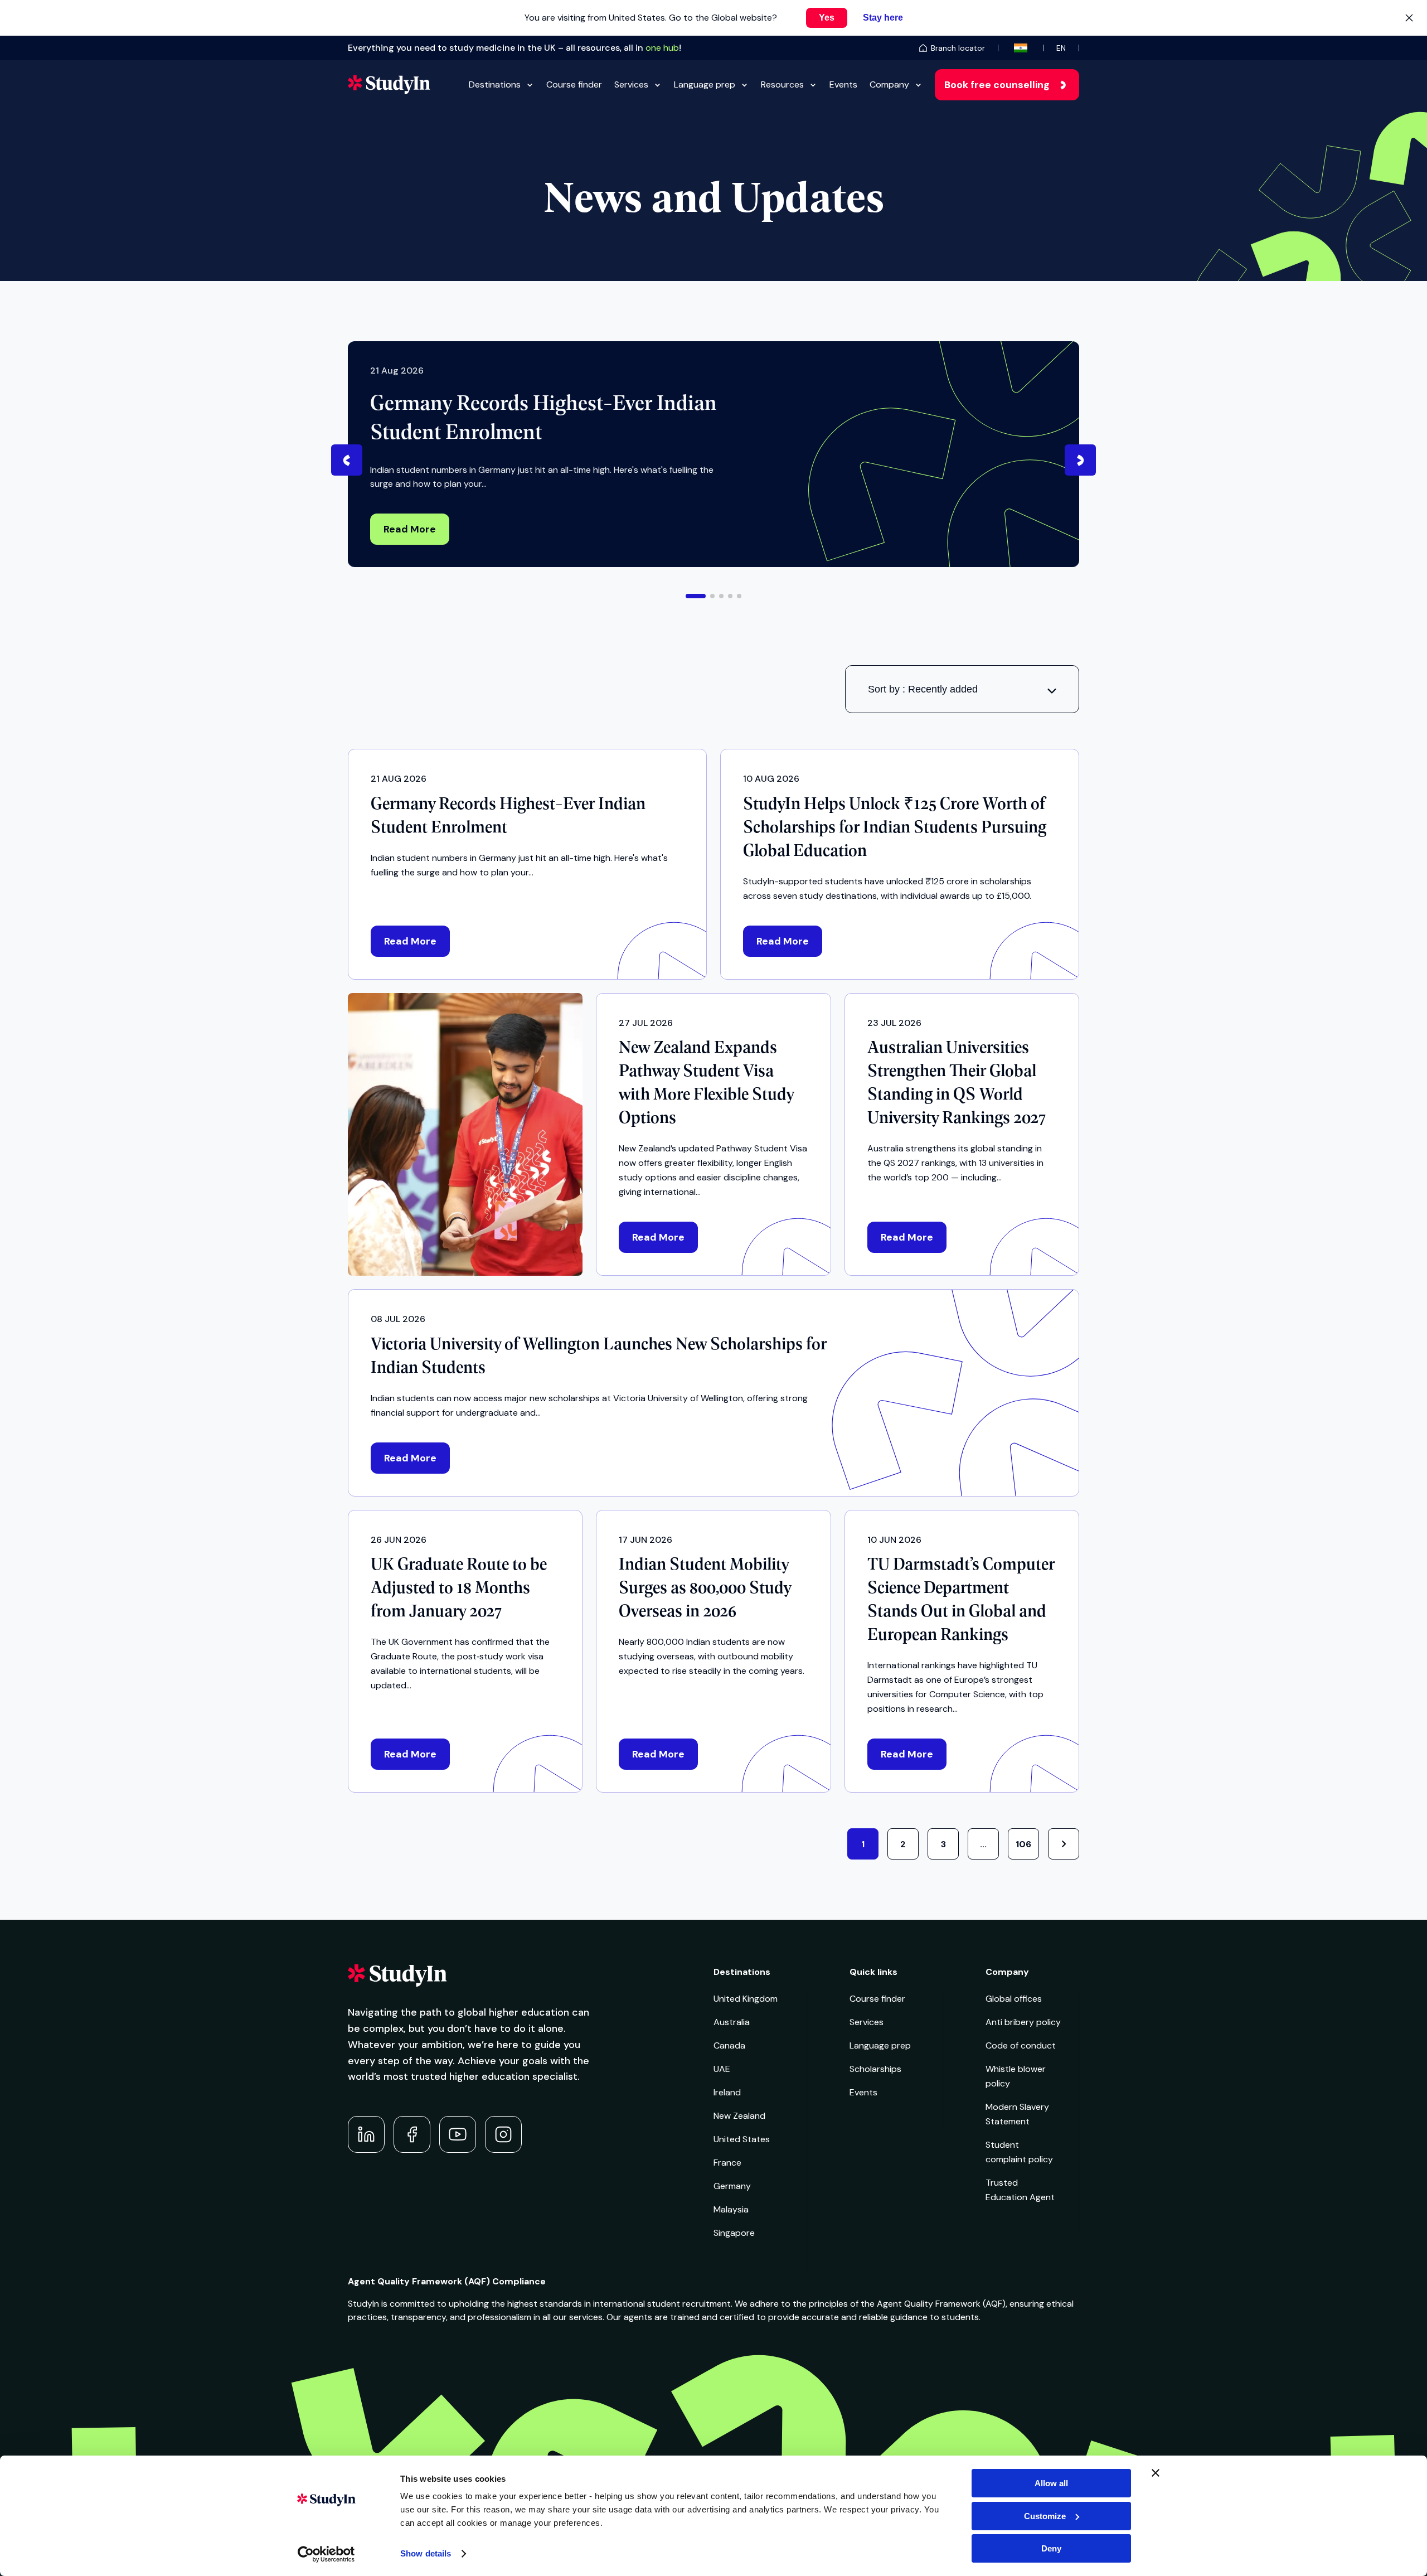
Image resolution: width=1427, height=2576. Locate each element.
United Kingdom (746, 1999)
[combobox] (962, 689)
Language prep (705, 84)
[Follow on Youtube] (458, 2134)
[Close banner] (1156, 2473)
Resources (782, 84)
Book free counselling (997, 85)
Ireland (727, 2092)
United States (742, 2139)
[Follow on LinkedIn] (366, 2134)
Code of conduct (1021, 2045)
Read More (410, 529)
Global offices (1014, 1999)
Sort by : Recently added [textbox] (923, 689)
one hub (662, 48)
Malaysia (731, 2209)
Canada (729, 2045)
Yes (827, 18)
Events (843, 84)
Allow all (1051, 2483)
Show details (426, 2553)
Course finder (574, 84)
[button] (696, 596)
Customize (1045, 2516)
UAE (722, 2069)
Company (889, 84)
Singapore (734, 2233)
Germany (732, 2186)
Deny (1051, 2548)
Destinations (495, 84)
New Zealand (739, 2116)
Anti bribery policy (1023, 2022)
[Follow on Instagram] (503, 2134)
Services (631, 84)
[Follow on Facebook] (412, 2134)
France (727, 2163)
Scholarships (875, 2069)
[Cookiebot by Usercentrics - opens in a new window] (326, 2554)
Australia (732, 2022)
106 (1023, 1844)
